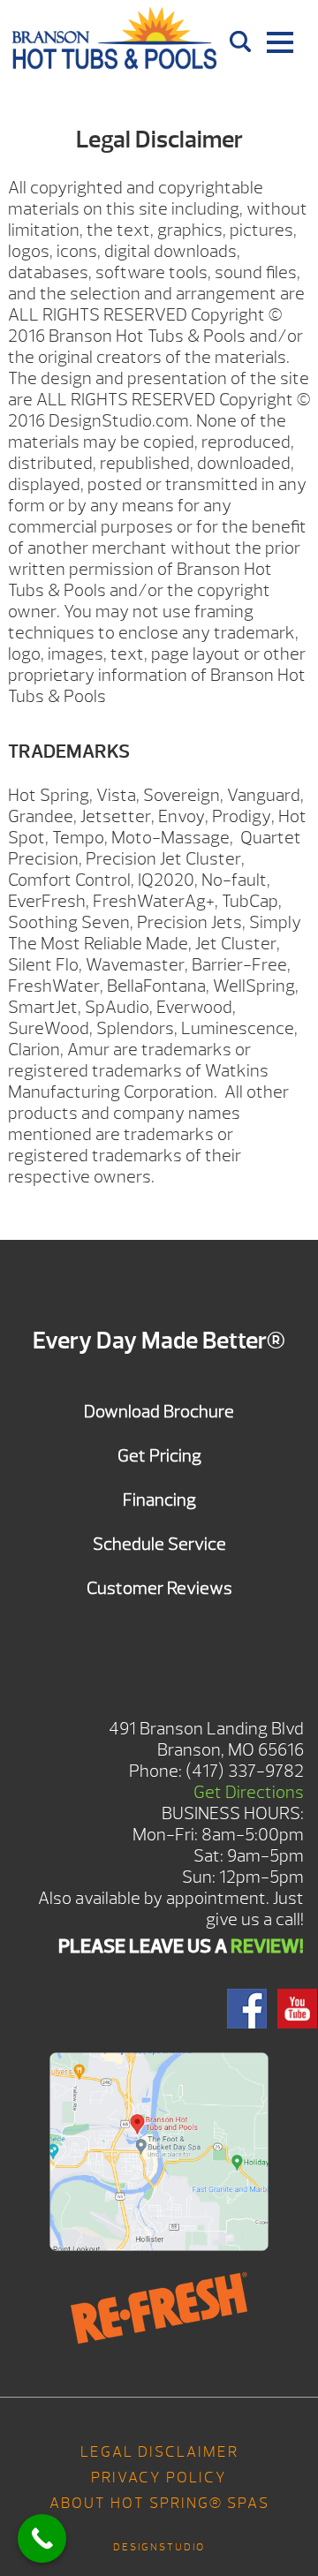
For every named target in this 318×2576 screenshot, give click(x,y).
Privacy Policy (159, 2478)
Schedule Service (159, 1544)
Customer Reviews (159, 1588)
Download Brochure (159, 1412)
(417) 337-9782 (245, 1771)
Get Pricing (159, 1456)
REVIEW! (267, 1946)
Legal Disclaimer (159, 2452)
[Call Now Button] (42, 2538)
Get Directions (249, 1792)
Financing (159, 1500)
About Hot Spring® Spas (159, 2503)
